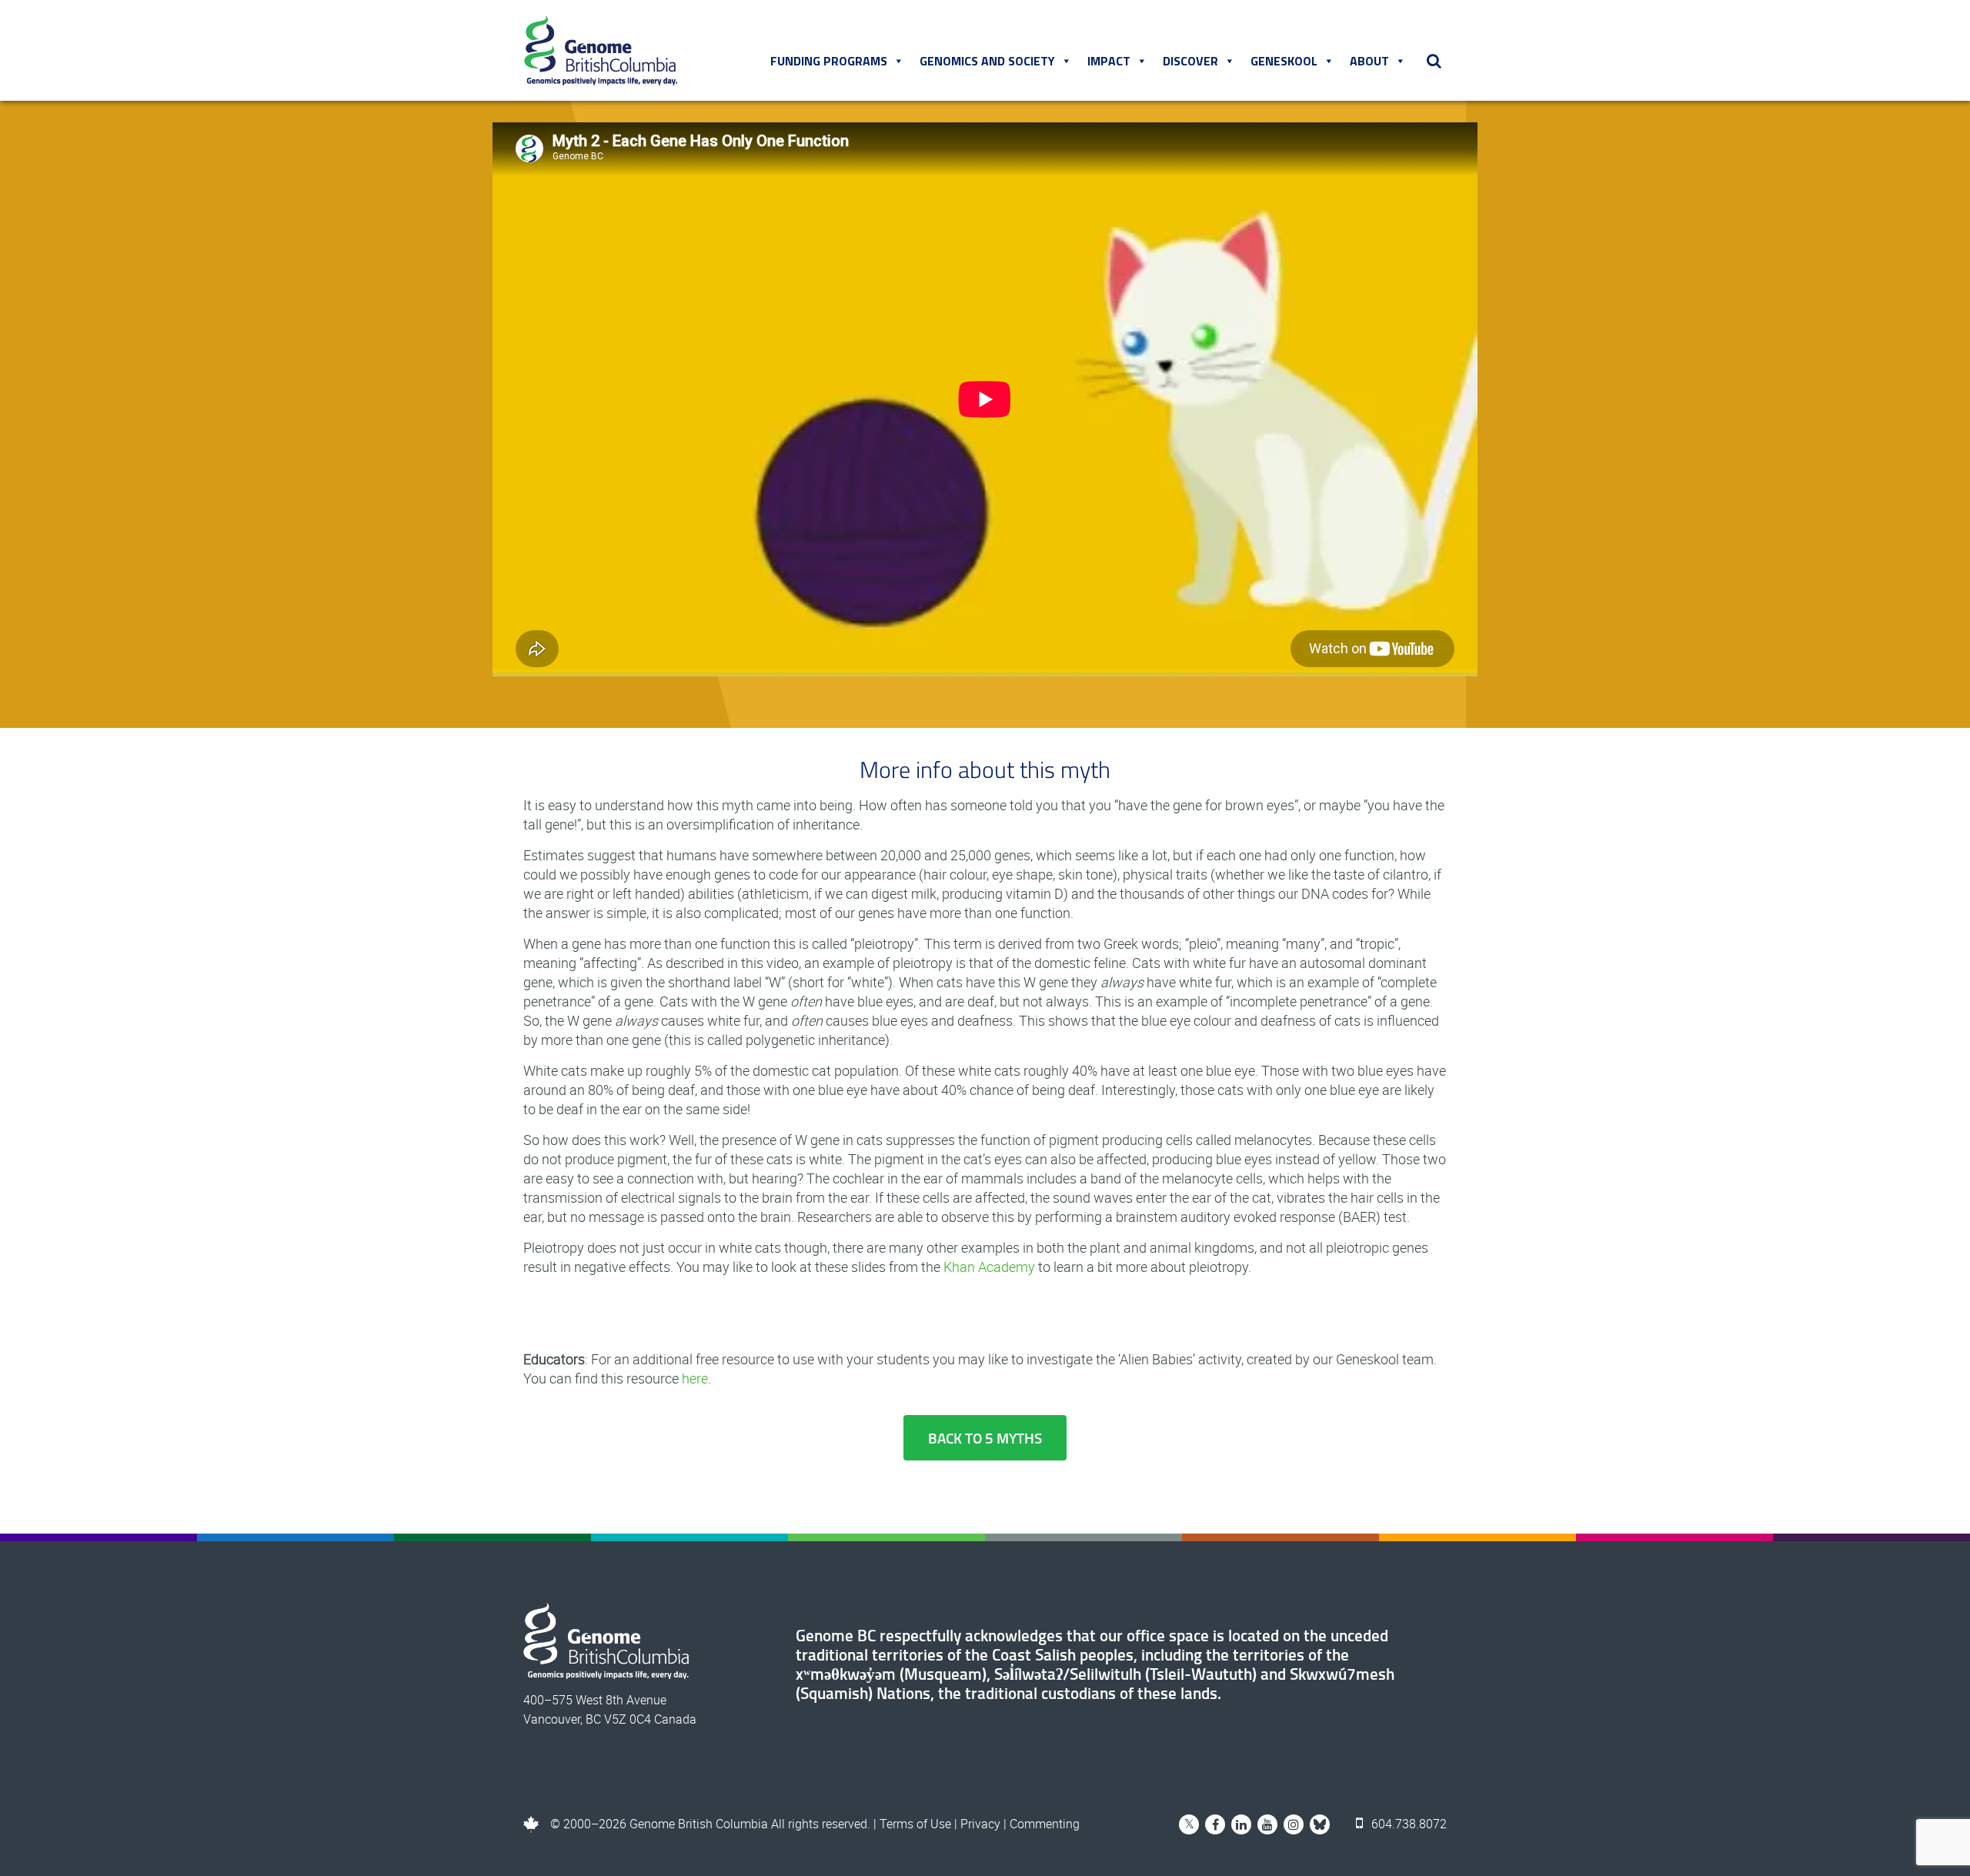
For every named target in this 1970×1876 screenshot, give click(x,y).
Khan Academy (989, 1267)
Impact (1109, 61)
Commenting (1045, 1824)
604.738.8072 (1407, 1824)
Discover (1190, 61)
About (1369, 61)
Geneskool (1284, 61)
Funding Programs (829, 61)
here (695, 1378)
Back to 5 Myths (985, 1438)
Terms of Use (915, 1824)
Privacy (980, 1824)
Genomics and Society (987, 61)
